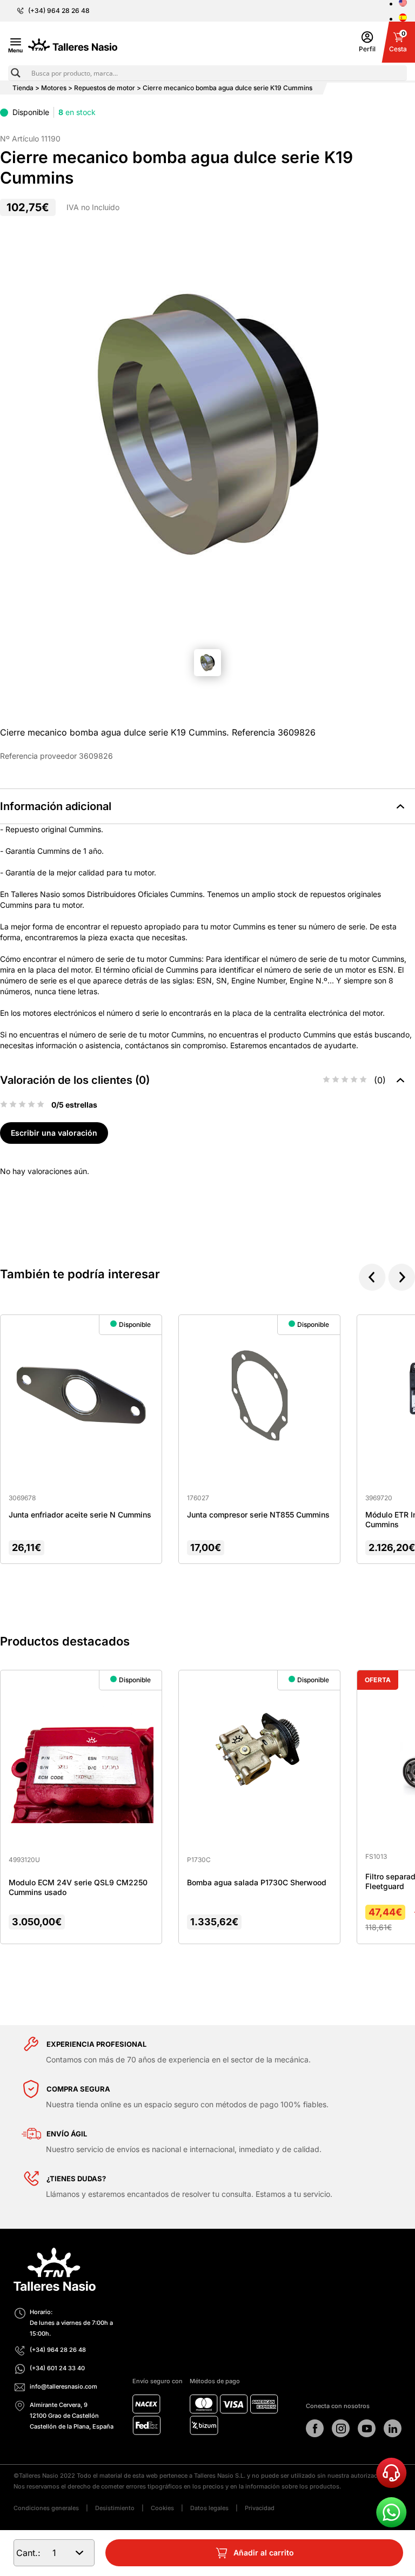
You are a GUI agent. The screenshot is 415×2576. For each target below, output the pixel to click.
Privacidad (260, 2508)
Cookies (162, 2508)
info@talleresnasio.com (63, 2386)
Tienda (23, 88)
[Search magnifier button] (16, 73)
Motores (54, 88)
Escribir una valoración (54, 1133)
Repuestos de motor (105, 88)
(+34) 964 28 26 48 (59, 11)
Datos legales (209, 2508)
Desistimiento (115, 2508)
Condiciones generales (46, 2508)
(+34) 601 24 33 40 (57, 2368)
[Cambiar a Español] (403, 18)
